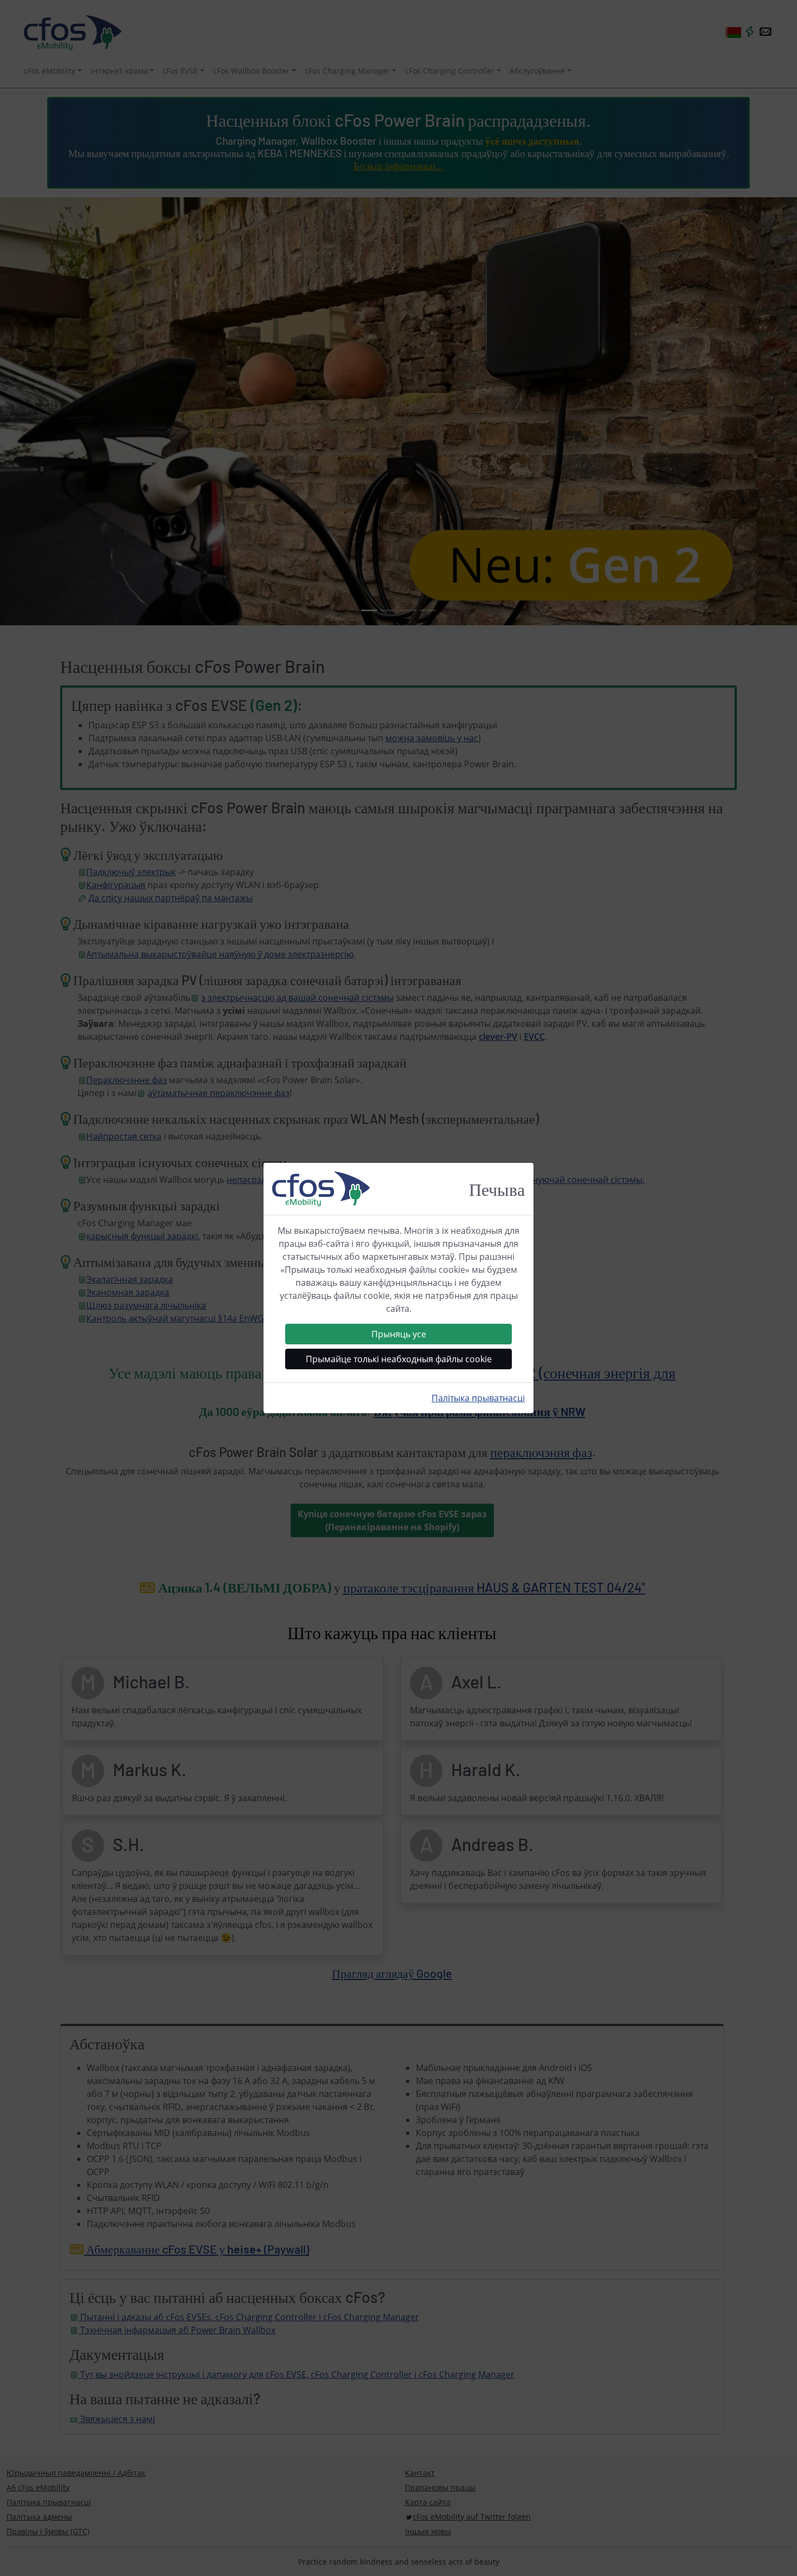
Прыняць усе (399, 1334)
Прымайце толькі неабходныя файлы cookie (399, 1359)
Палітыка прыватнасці (478, 1398)
